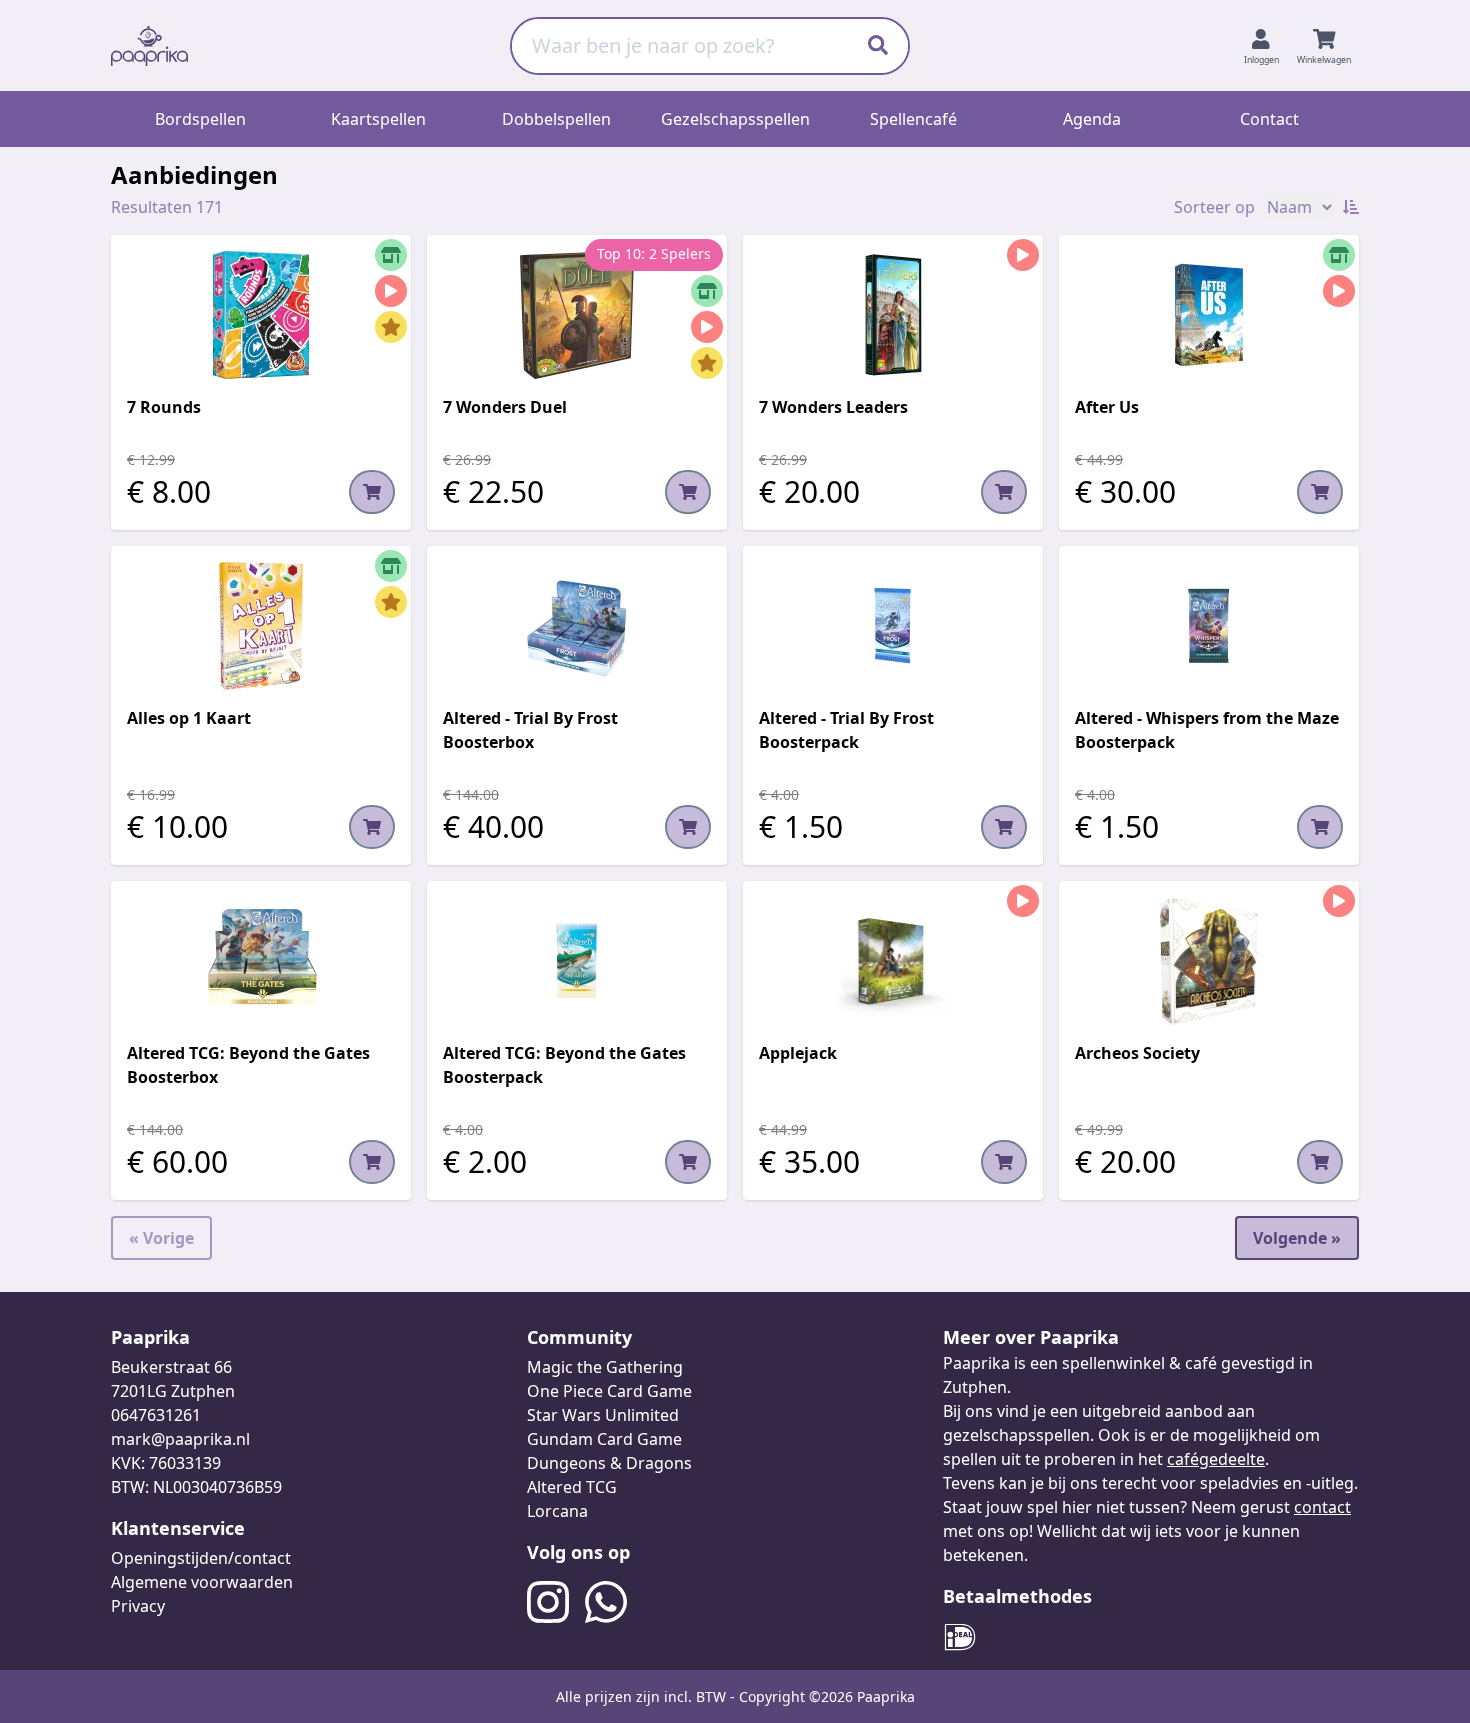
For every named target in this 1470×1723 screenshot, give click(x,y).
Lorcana (557, 1511)
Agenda (1092, 119)
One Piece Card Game (609, 1391)
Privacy (138, 1606)
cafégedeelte (1216, 1459)
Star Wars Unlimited (603, 1415)
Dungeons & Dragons (609, 1463)
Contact (1269, 119)
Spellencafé (913, 119)
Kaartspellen (378, 119)
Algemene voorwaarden (202, 1582)
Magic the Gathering (605, 1367)
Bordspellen (200, 119)
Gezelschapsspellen (735, 119)
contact (1322, 1507)
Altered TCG (572, 1487)
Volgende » (1297, 1238)
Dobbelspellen (556, 119)
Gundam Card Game (604, 1439)
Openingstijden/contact (201, 1558)
